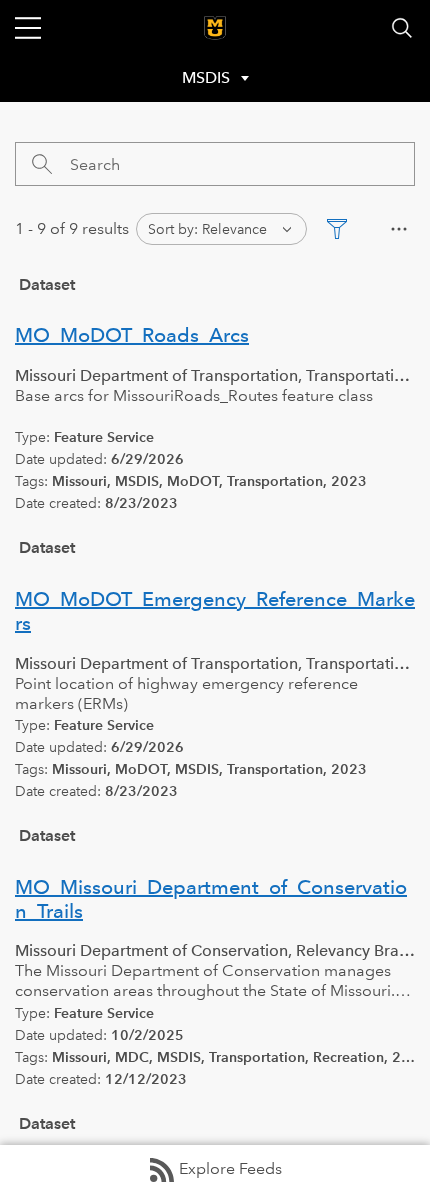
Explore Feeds (230, 1168)
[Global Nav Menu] (28, 28)
